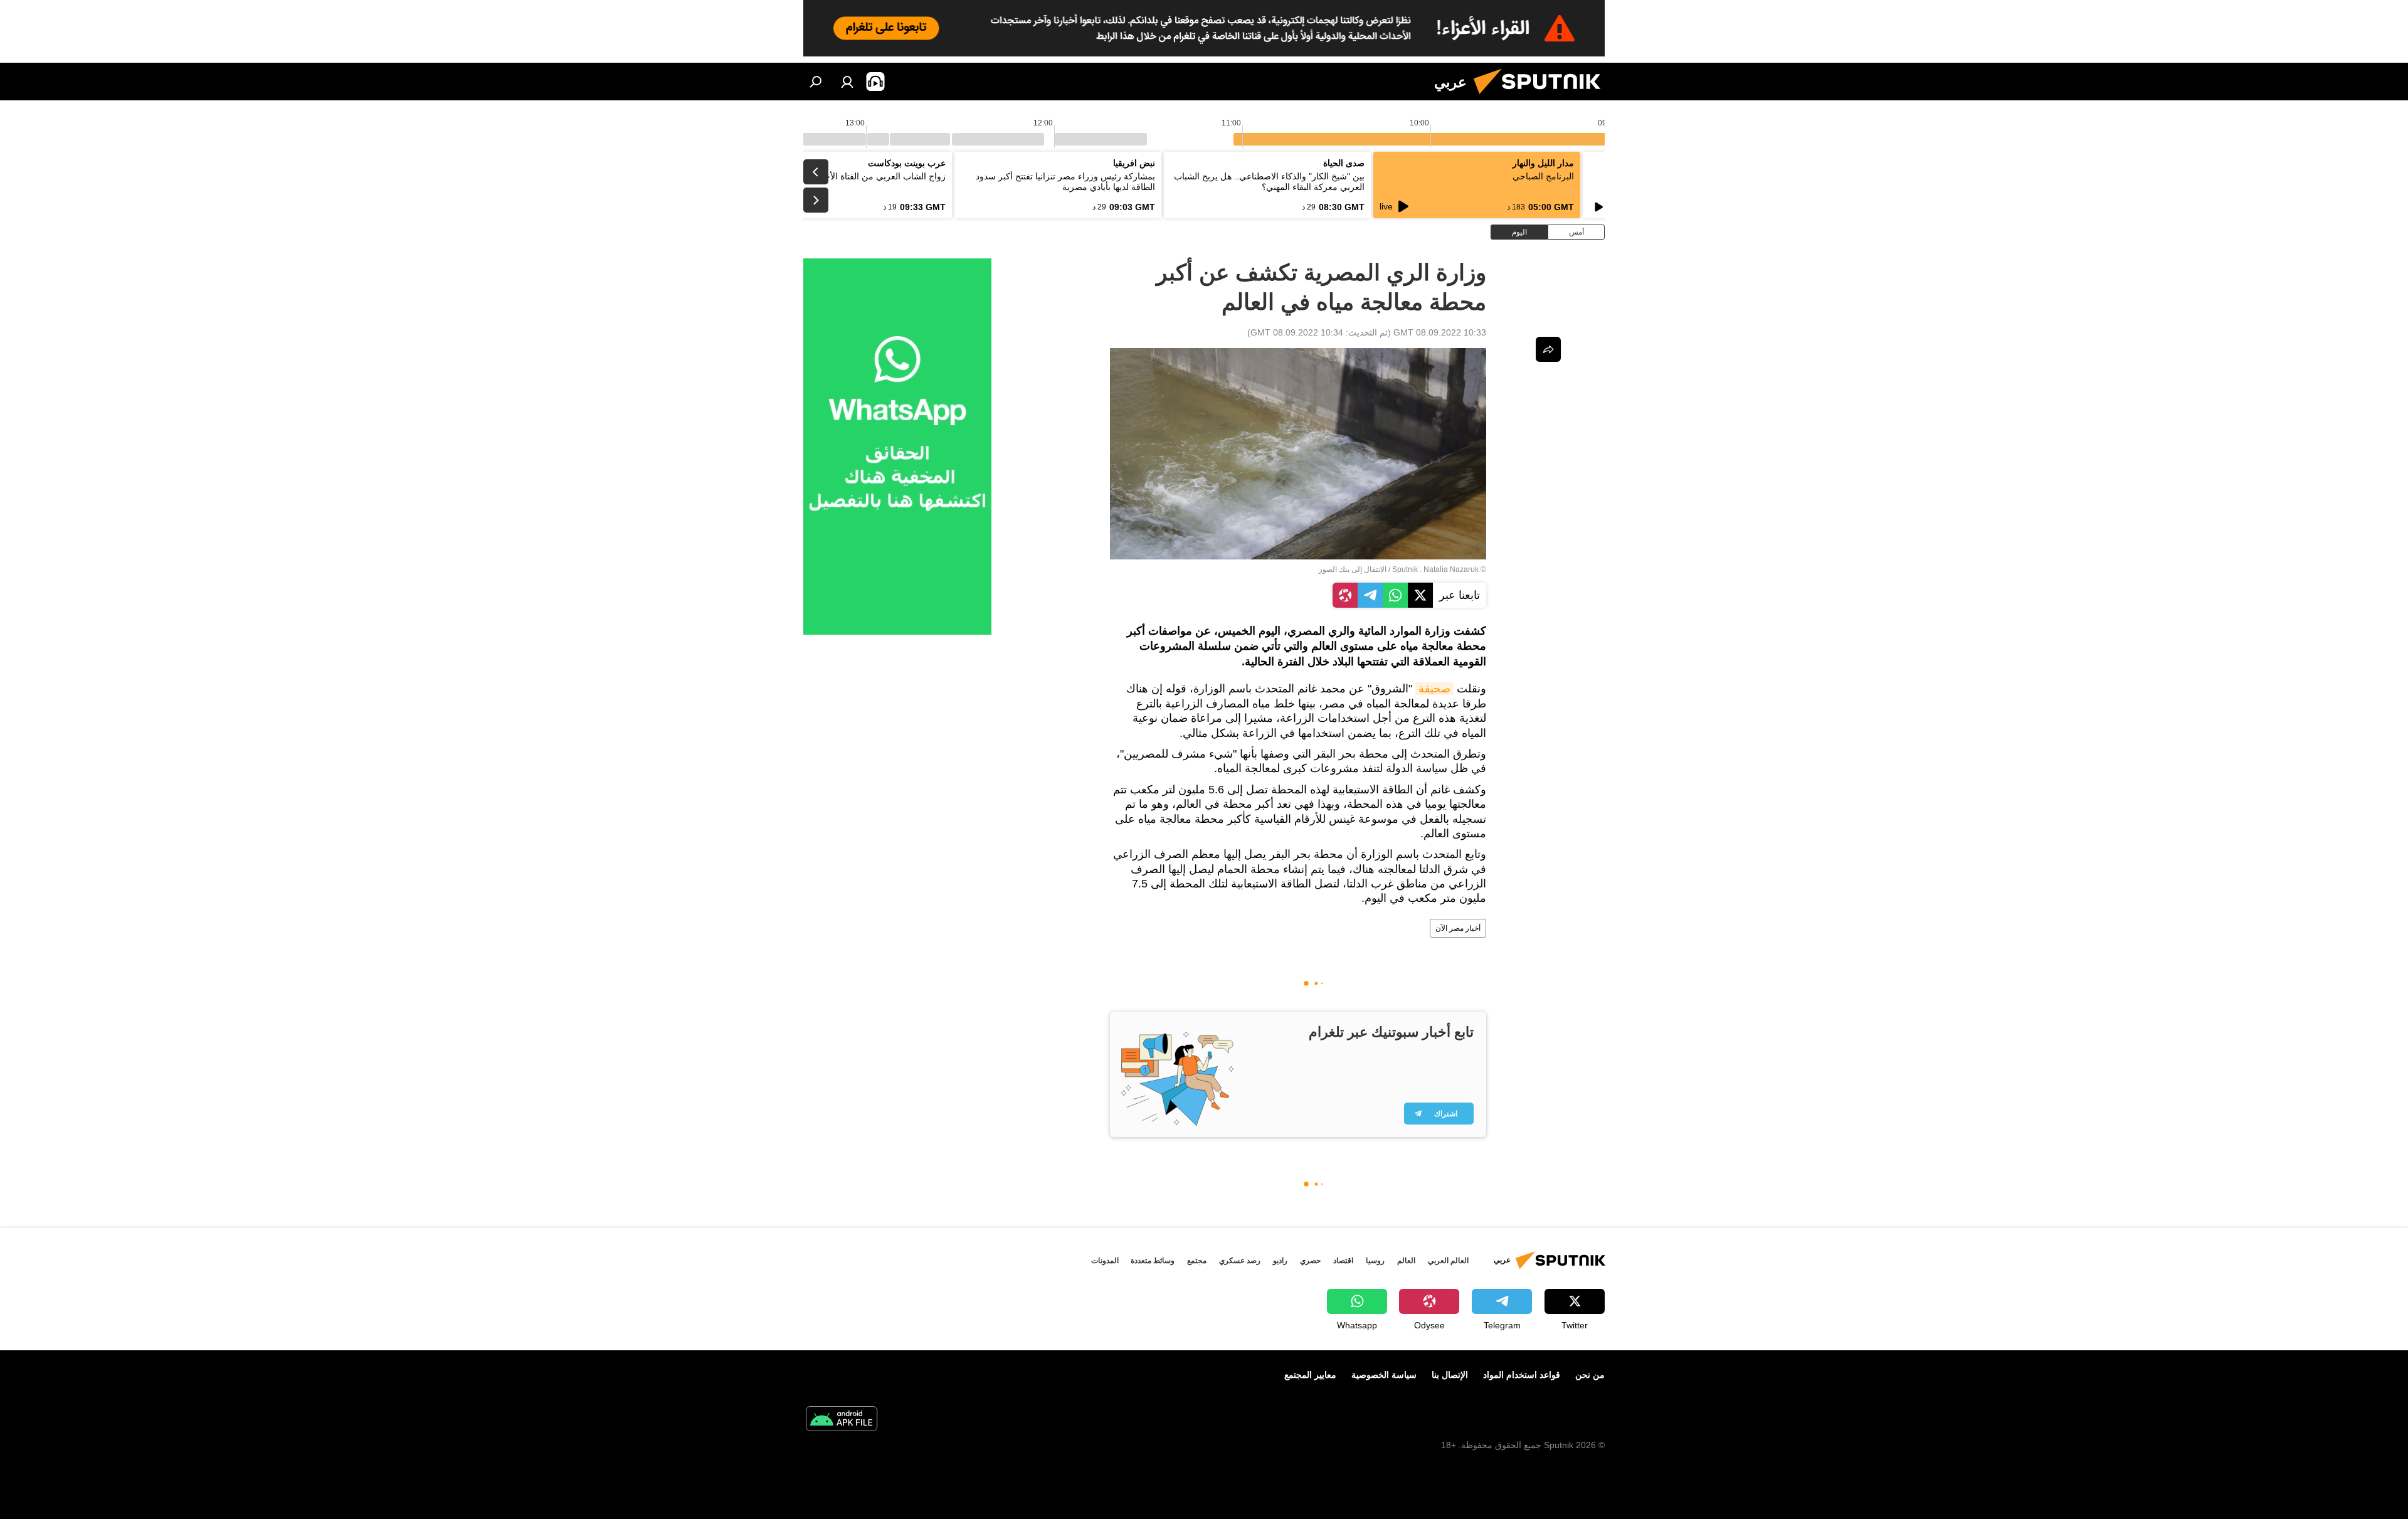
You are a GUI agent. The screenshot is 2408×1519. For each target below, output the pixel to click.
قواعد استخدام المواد (1522, 1375)
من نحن (1590, 1375)
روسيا (1375, 1261)
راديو (1280, 1261)
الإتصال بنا (1450, 1375)
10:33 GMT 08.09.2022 (1440, 332)
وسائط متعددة (1153, 1261)
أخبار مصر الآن (1458, 928)
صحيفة (1434, 689)
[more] (1548, 349)
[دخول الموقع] (847, 82)
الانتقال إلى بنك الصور (1353, 569)
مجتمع (1197, 1261)
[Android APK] (842, 1420)
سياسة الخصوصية (1384, 1375)
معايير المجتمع (1310, 1375)
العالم (1406, 1261)
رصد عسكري (1240, 1261)
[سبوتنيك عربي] (1542, 97)
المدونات (1105, 1261)
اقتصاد (1343, 1261)
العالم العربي (1448, 1261)
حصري (1310, 1261)
